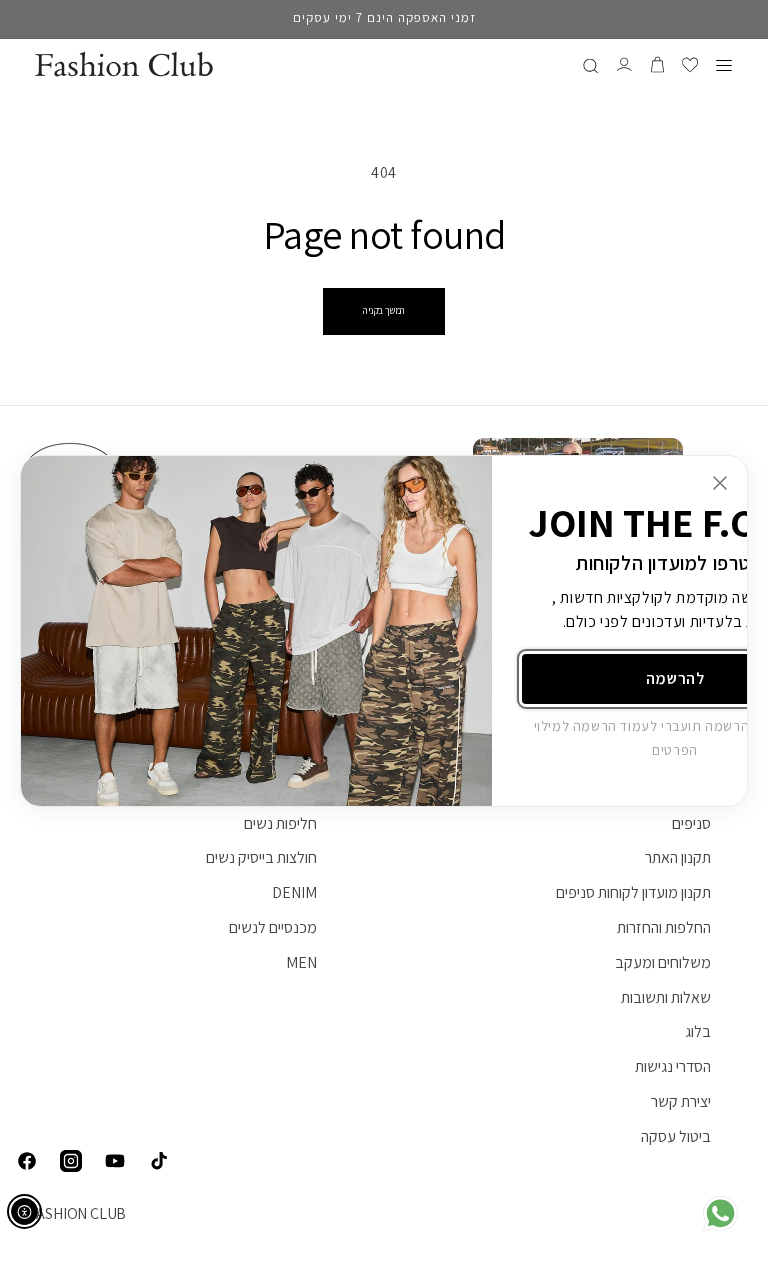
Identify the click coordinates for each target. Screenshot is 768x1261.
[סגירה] (720, 483)
